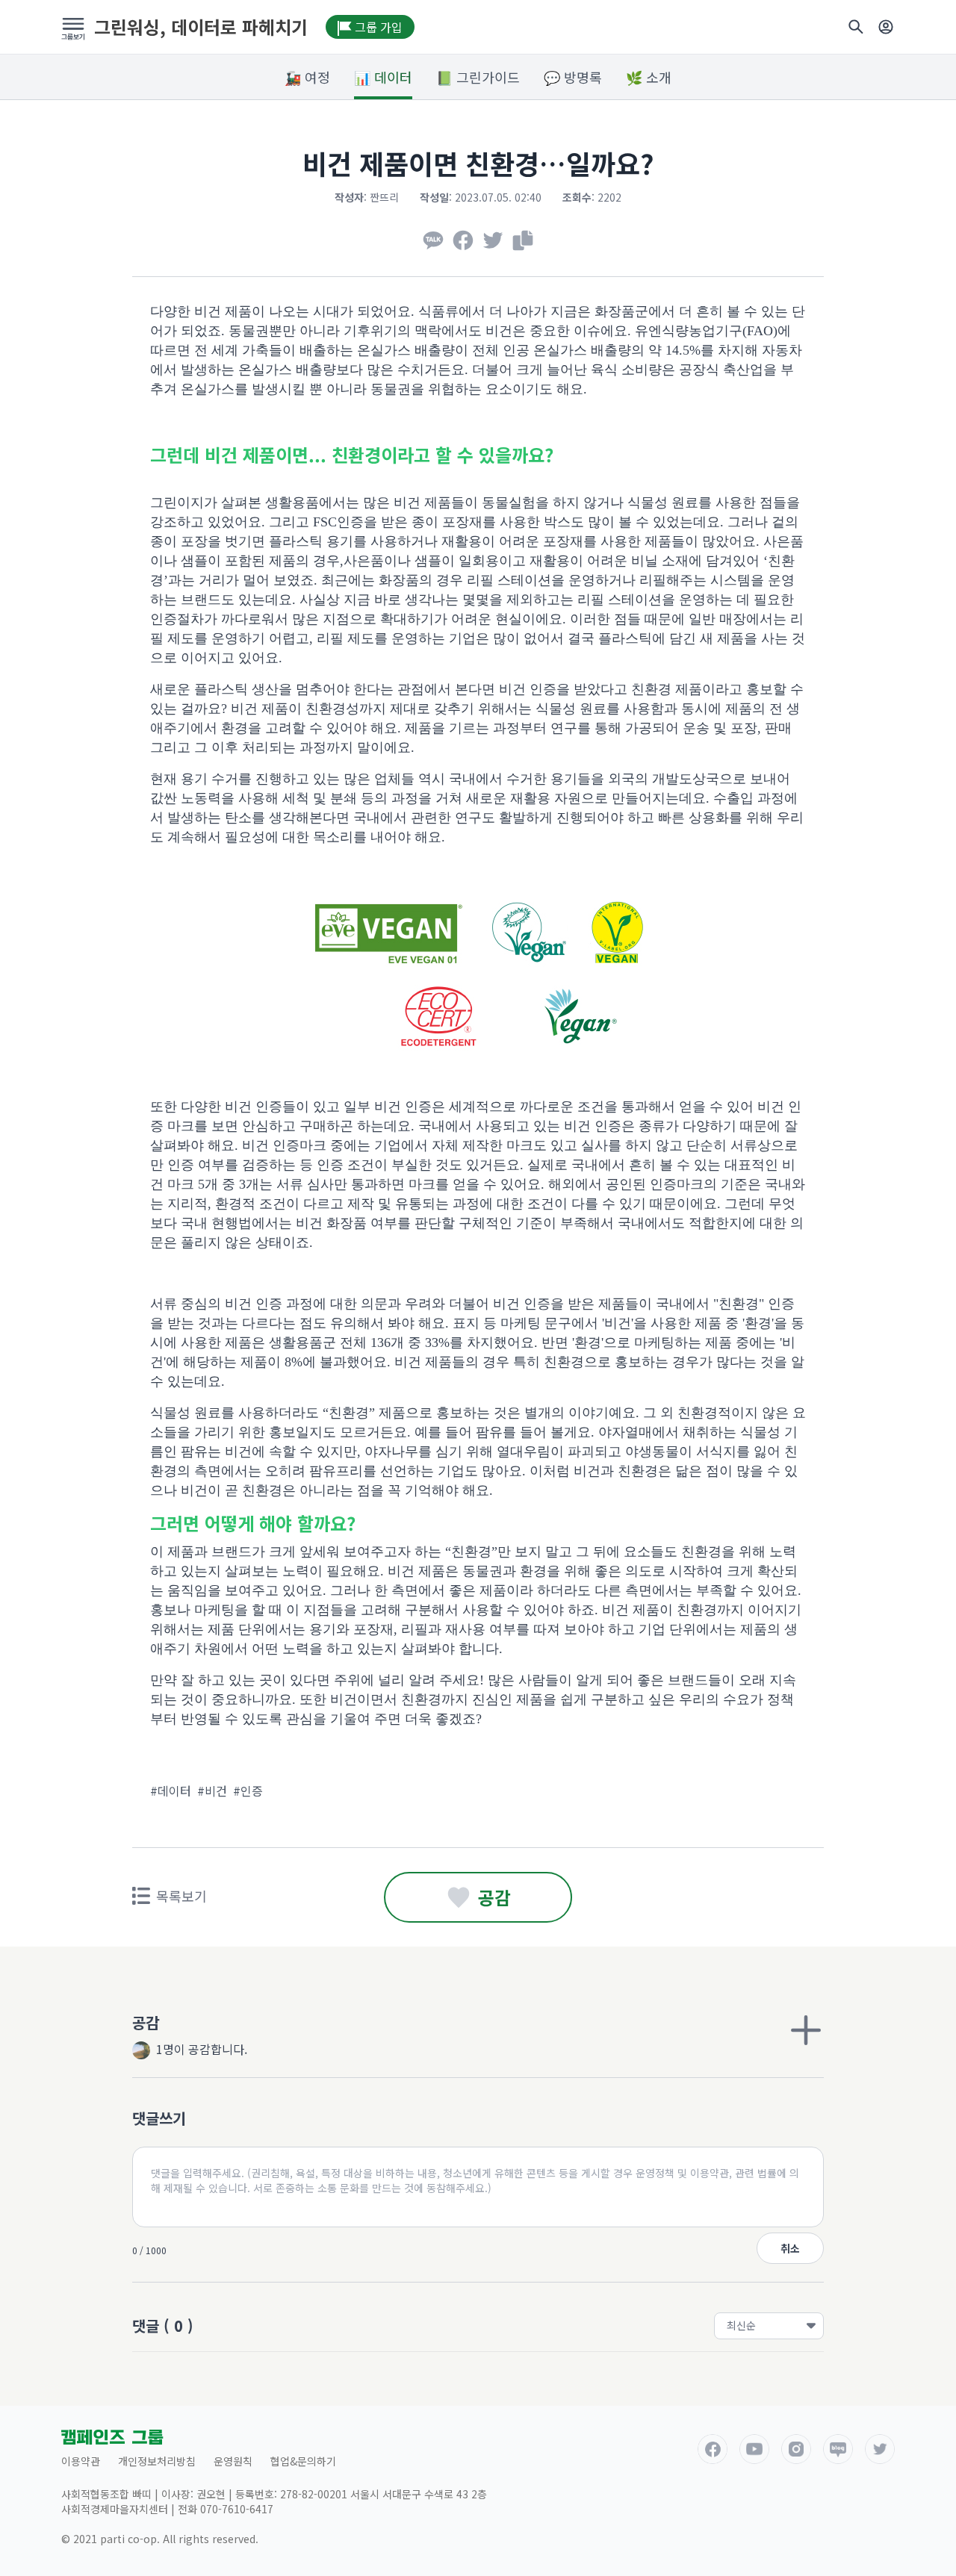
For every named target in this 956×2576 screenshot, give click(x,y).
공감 (494, 1897)
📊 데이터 (383, 77)
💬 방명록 (573, 77)
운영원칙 (233, 2461)
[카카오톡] (433, 240)
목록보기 (181, 1896)
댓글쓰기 (159, 2118)
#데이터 (171, 1791)
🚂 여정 (307, 77)
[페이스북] (463, 240)
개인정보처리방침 (157, 2461)
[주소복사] (523, 240)
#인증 (248, 1791)
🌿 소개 (649, 77)
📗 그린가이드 (478, 77)
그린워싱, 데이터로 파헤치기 (201, 27)
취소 (790, 2248)
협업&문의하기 (303, 2461)
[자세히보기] (806, 2030)
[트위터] (493, 240)
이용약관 (81, 2461)
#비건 (212, 1791)
